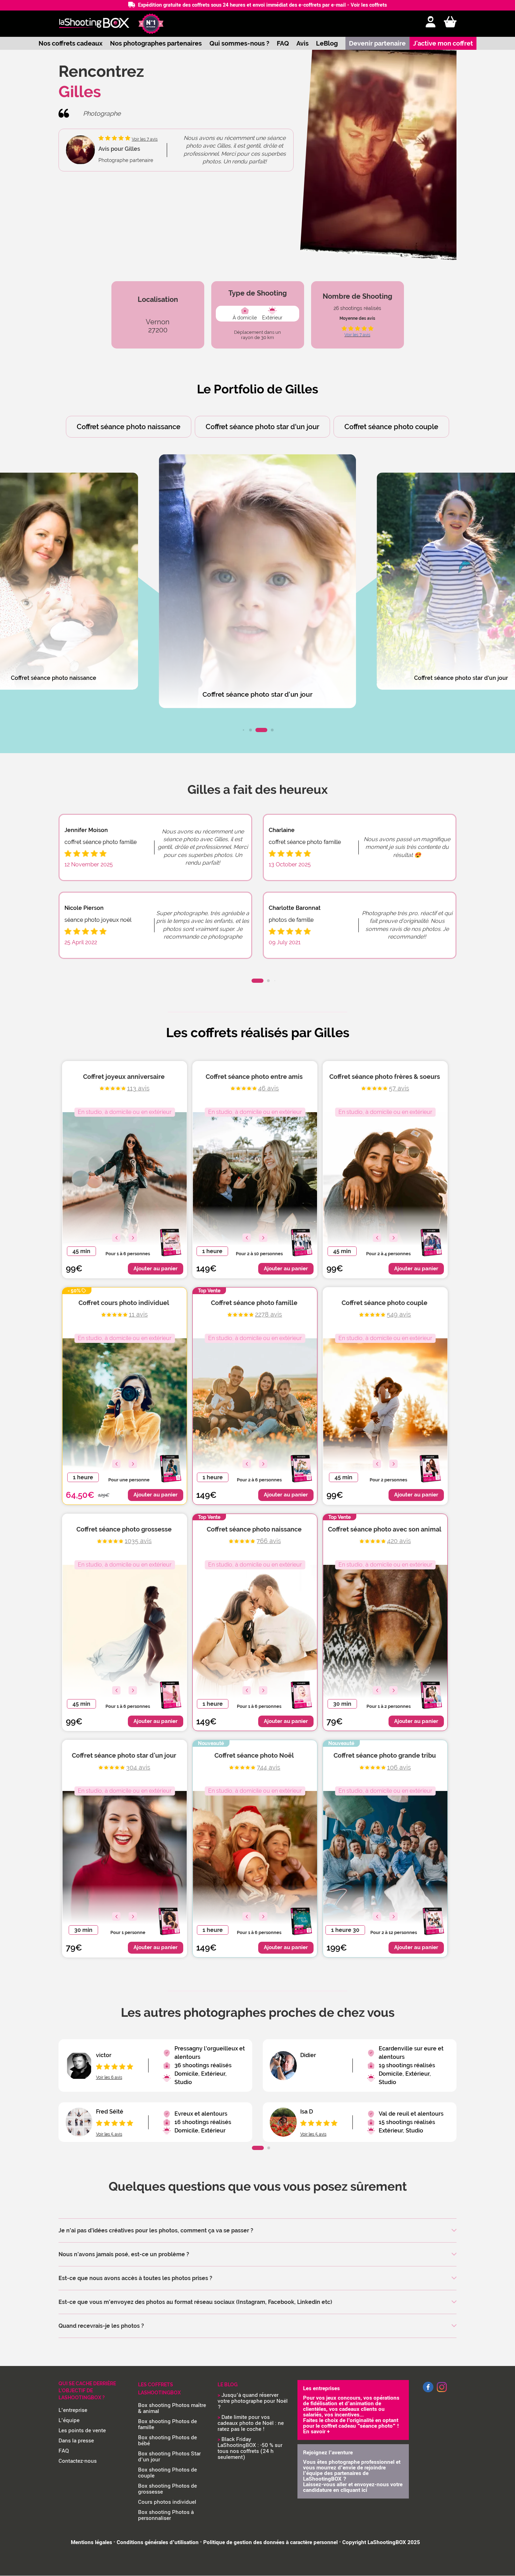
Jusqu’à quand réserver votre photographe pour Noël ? (253, 2401)
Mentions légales (91, 2542)
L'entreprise (73, 2410)
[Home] (94, 24)
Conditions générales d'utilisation (158, 2542)
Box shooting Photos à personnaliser (166, 2515)
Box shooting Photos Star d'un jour (169, 2457)
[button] (243, 730)
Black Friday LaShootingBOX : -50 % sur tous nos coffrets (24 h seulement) (250, 2448)
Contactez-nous (78, 2461)
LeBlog (327, 43)
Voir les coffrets (369, 5)
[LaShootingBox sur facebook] (428, 2391)
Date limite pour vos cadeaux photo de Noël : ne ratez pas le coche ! (251, 2423)
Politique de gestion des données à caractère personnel (270, 2542)
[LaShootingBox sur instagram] (442, 2393)
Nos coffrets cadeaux (71, 43)
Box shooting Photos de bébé (167, 2440)
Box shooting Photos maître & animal (172, 2408)
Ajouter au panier (156, 1269)
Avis (303, 43)
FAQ (283, 43)
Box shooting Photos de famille (167, 2424)
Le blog (228, 2385)
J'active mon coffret (443, 43)
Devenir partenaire (377, 43)
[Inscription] (431, 22)
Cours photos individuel (167, 2502)
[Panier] (450, 22)
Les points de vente (82, 2430)
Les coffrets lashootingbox (159, 2389)
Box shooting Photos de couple (167, 2473)
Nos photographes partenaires (156, 43)
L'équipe (69, 2420)
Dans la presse (76, 2441)
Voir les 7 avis (357, 335)
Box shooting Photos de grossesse (167, 2489)
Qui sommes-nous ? (239, 43)
